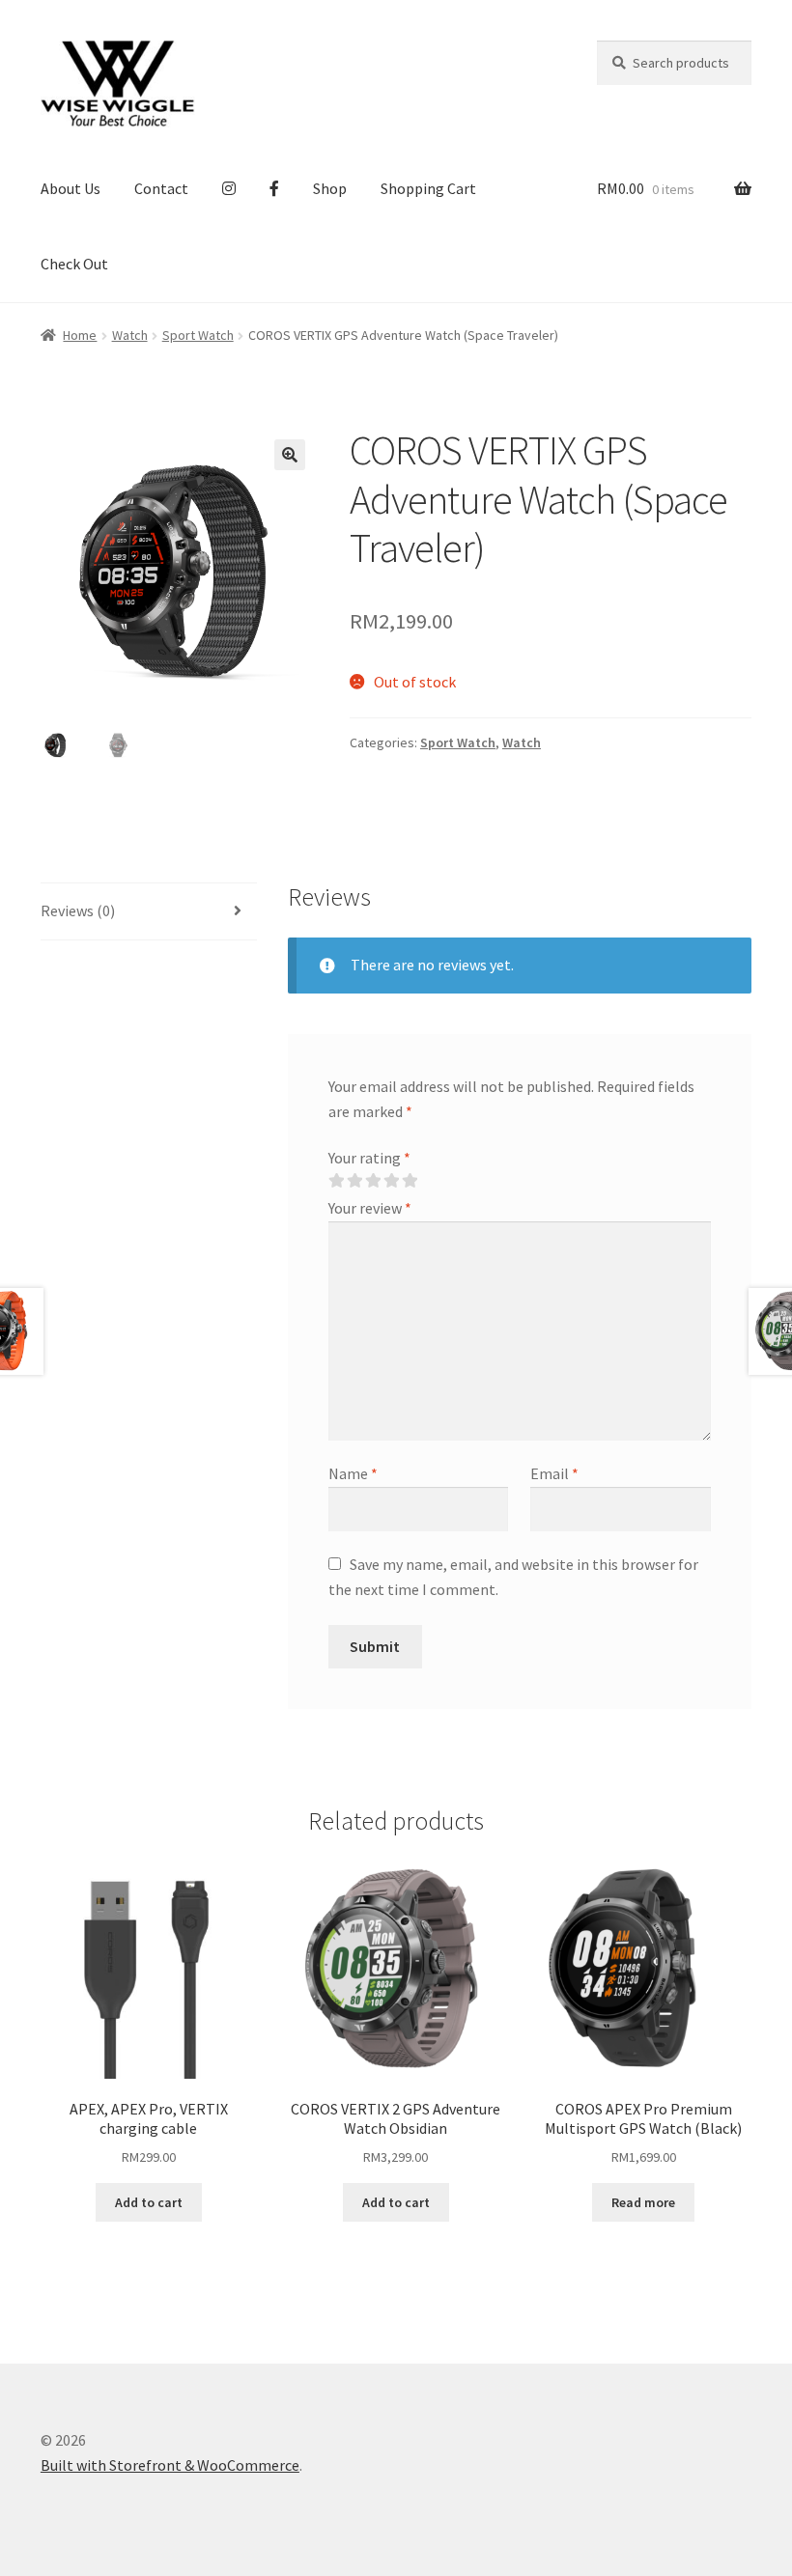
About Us (71, 188)
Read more (643, 2202)
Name (353, 1473)
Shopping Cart (428, 188)
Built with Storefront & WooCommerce (170, 2465)
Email (554, 1473)
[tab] (149, 912)
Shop (330, 188)
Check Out (74, 264)
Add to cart (149, 2202)
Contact (161, 188)
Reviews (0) (78, 910)
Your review (370, 1208)
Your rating (369, 1158)
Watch (130, 335)
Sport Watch (198, 335)
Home (80, 335)
